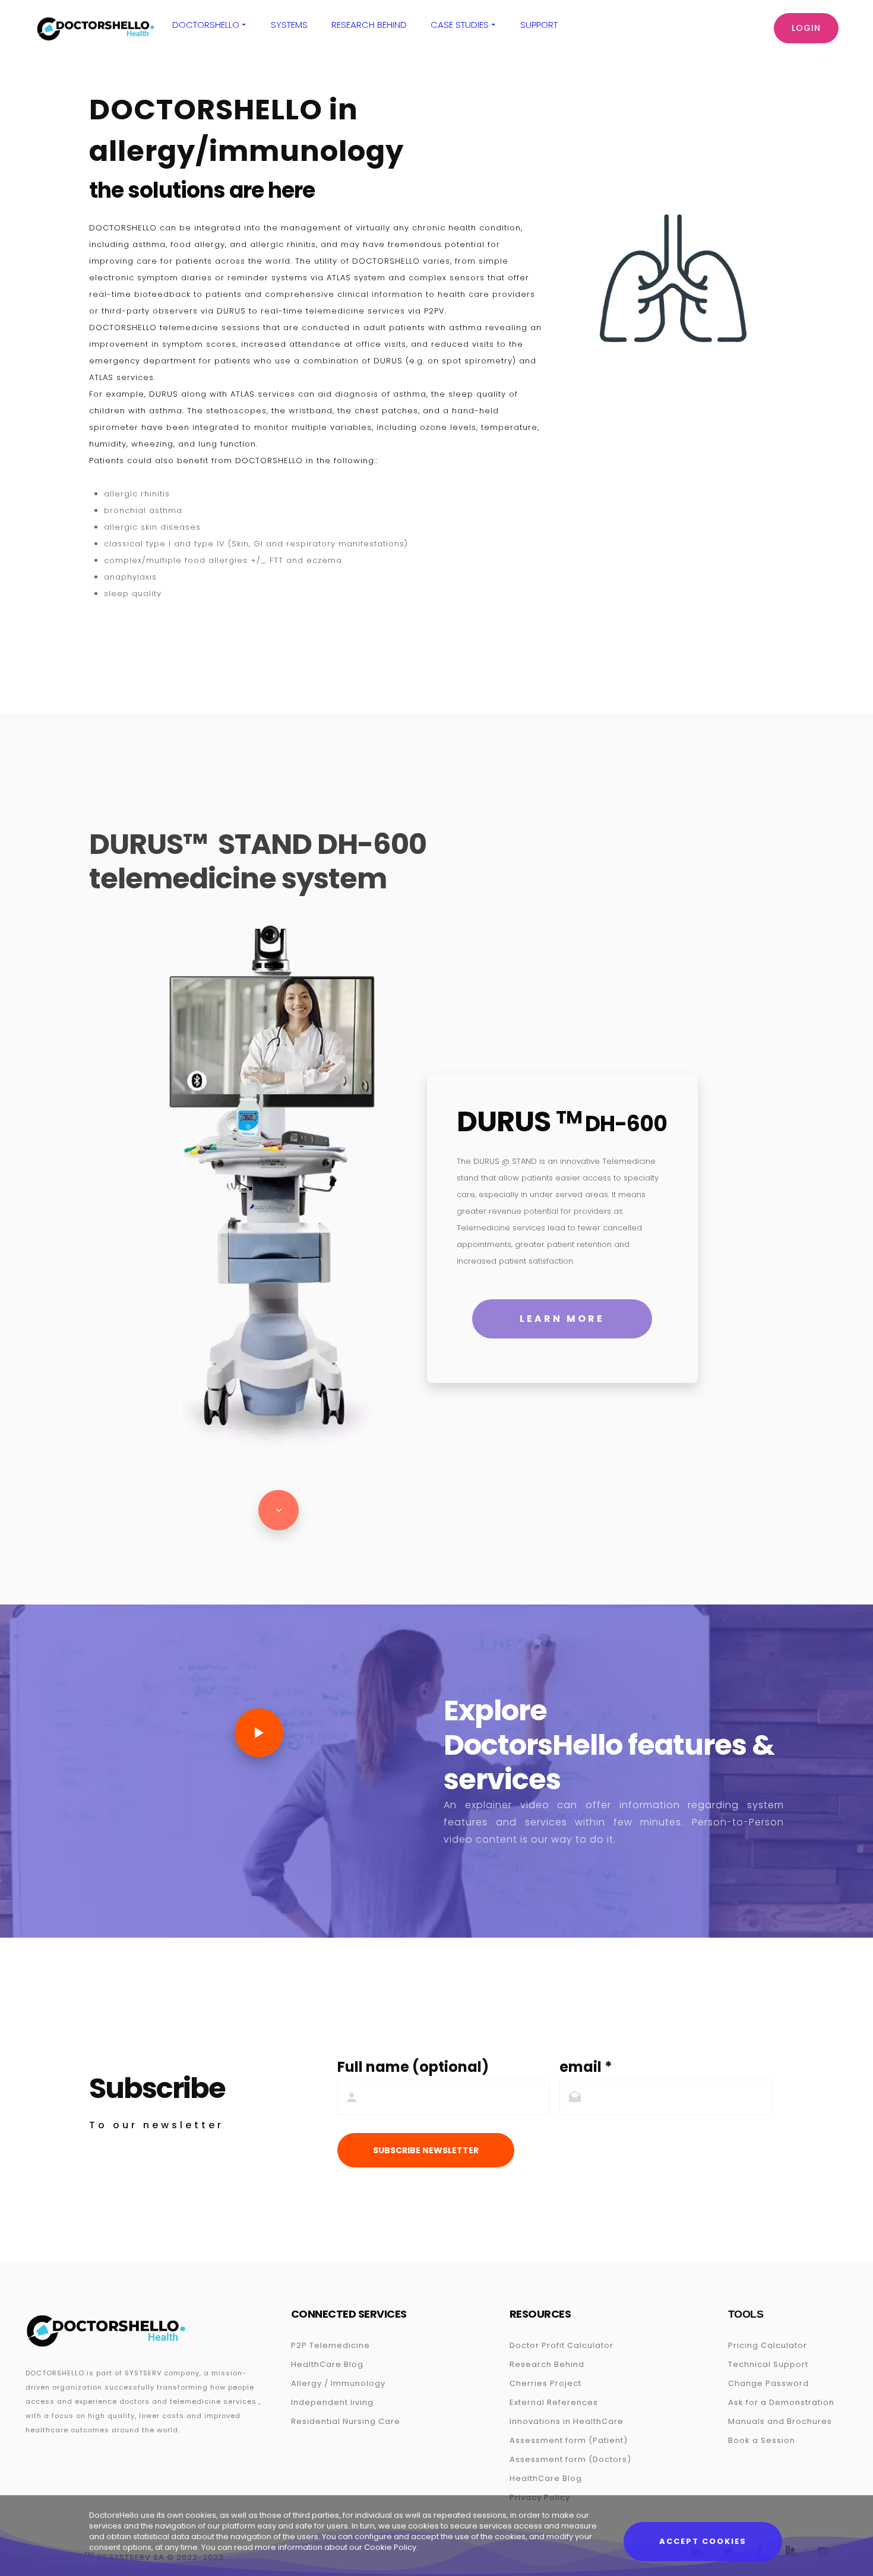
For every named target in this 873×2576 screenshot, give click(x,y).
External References (554, 2402)
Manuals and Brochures (780, 2421)
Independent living (332, 2402)
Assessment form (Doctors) (570, 2459)
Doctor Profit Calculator (562, 2345)
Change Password (768, 2383)
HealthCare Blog (327, 2364)
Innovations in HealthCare (567, 2421)
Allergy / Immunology (338, 2383)
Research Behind (369, 25)
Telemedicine (340, 2345)
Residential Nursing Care (346, 2421)
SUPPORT (539, 25)
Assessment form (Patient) (569, 2440)
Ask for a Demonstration (781, 2402)
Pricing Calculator (768, 2345)
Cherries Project (545, 2383)
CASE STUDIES (460, 25)
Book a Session (762, 2440)
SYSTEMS (289, 25)
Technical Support (768, 2364)
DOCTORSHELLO (206, 25)
